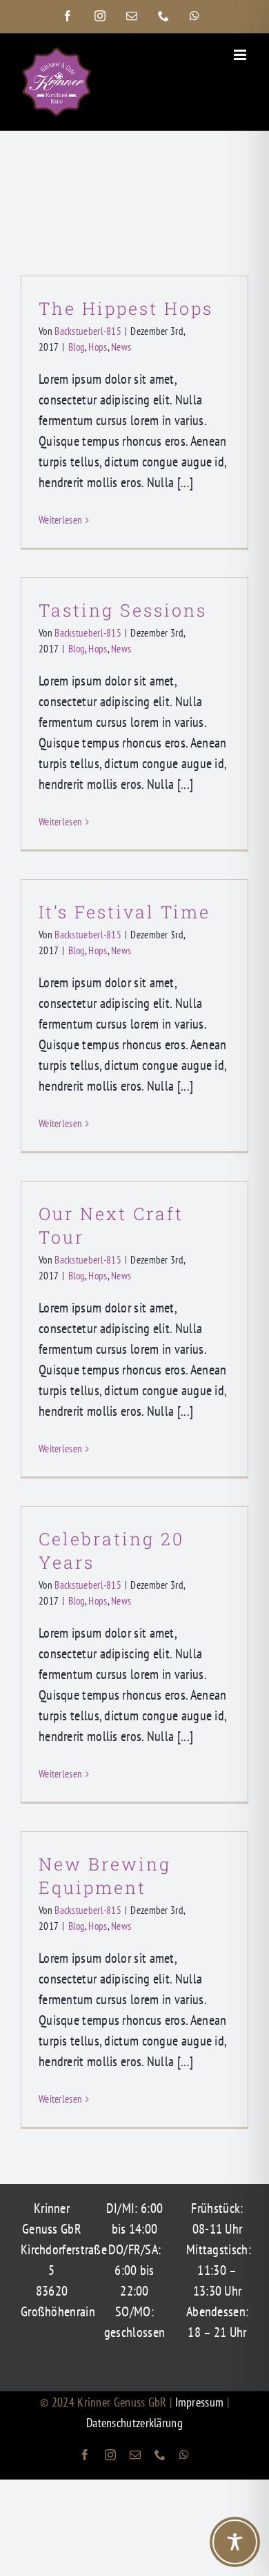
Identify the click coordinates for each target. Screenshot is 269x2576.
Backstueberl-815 (88, 331)
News (121, 347)
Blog (77, 347)
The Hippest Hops (126, 308)
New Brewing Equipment (105, 1876)
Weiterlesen (60, 520)
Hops (98, 347)
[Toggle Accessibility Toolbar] (235, 2542)
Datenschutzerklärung (134, 2423)
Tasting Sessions (123, 610)
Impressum (201, 2402)
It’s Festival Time (124, 912)
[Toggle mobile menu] (241, 55)
